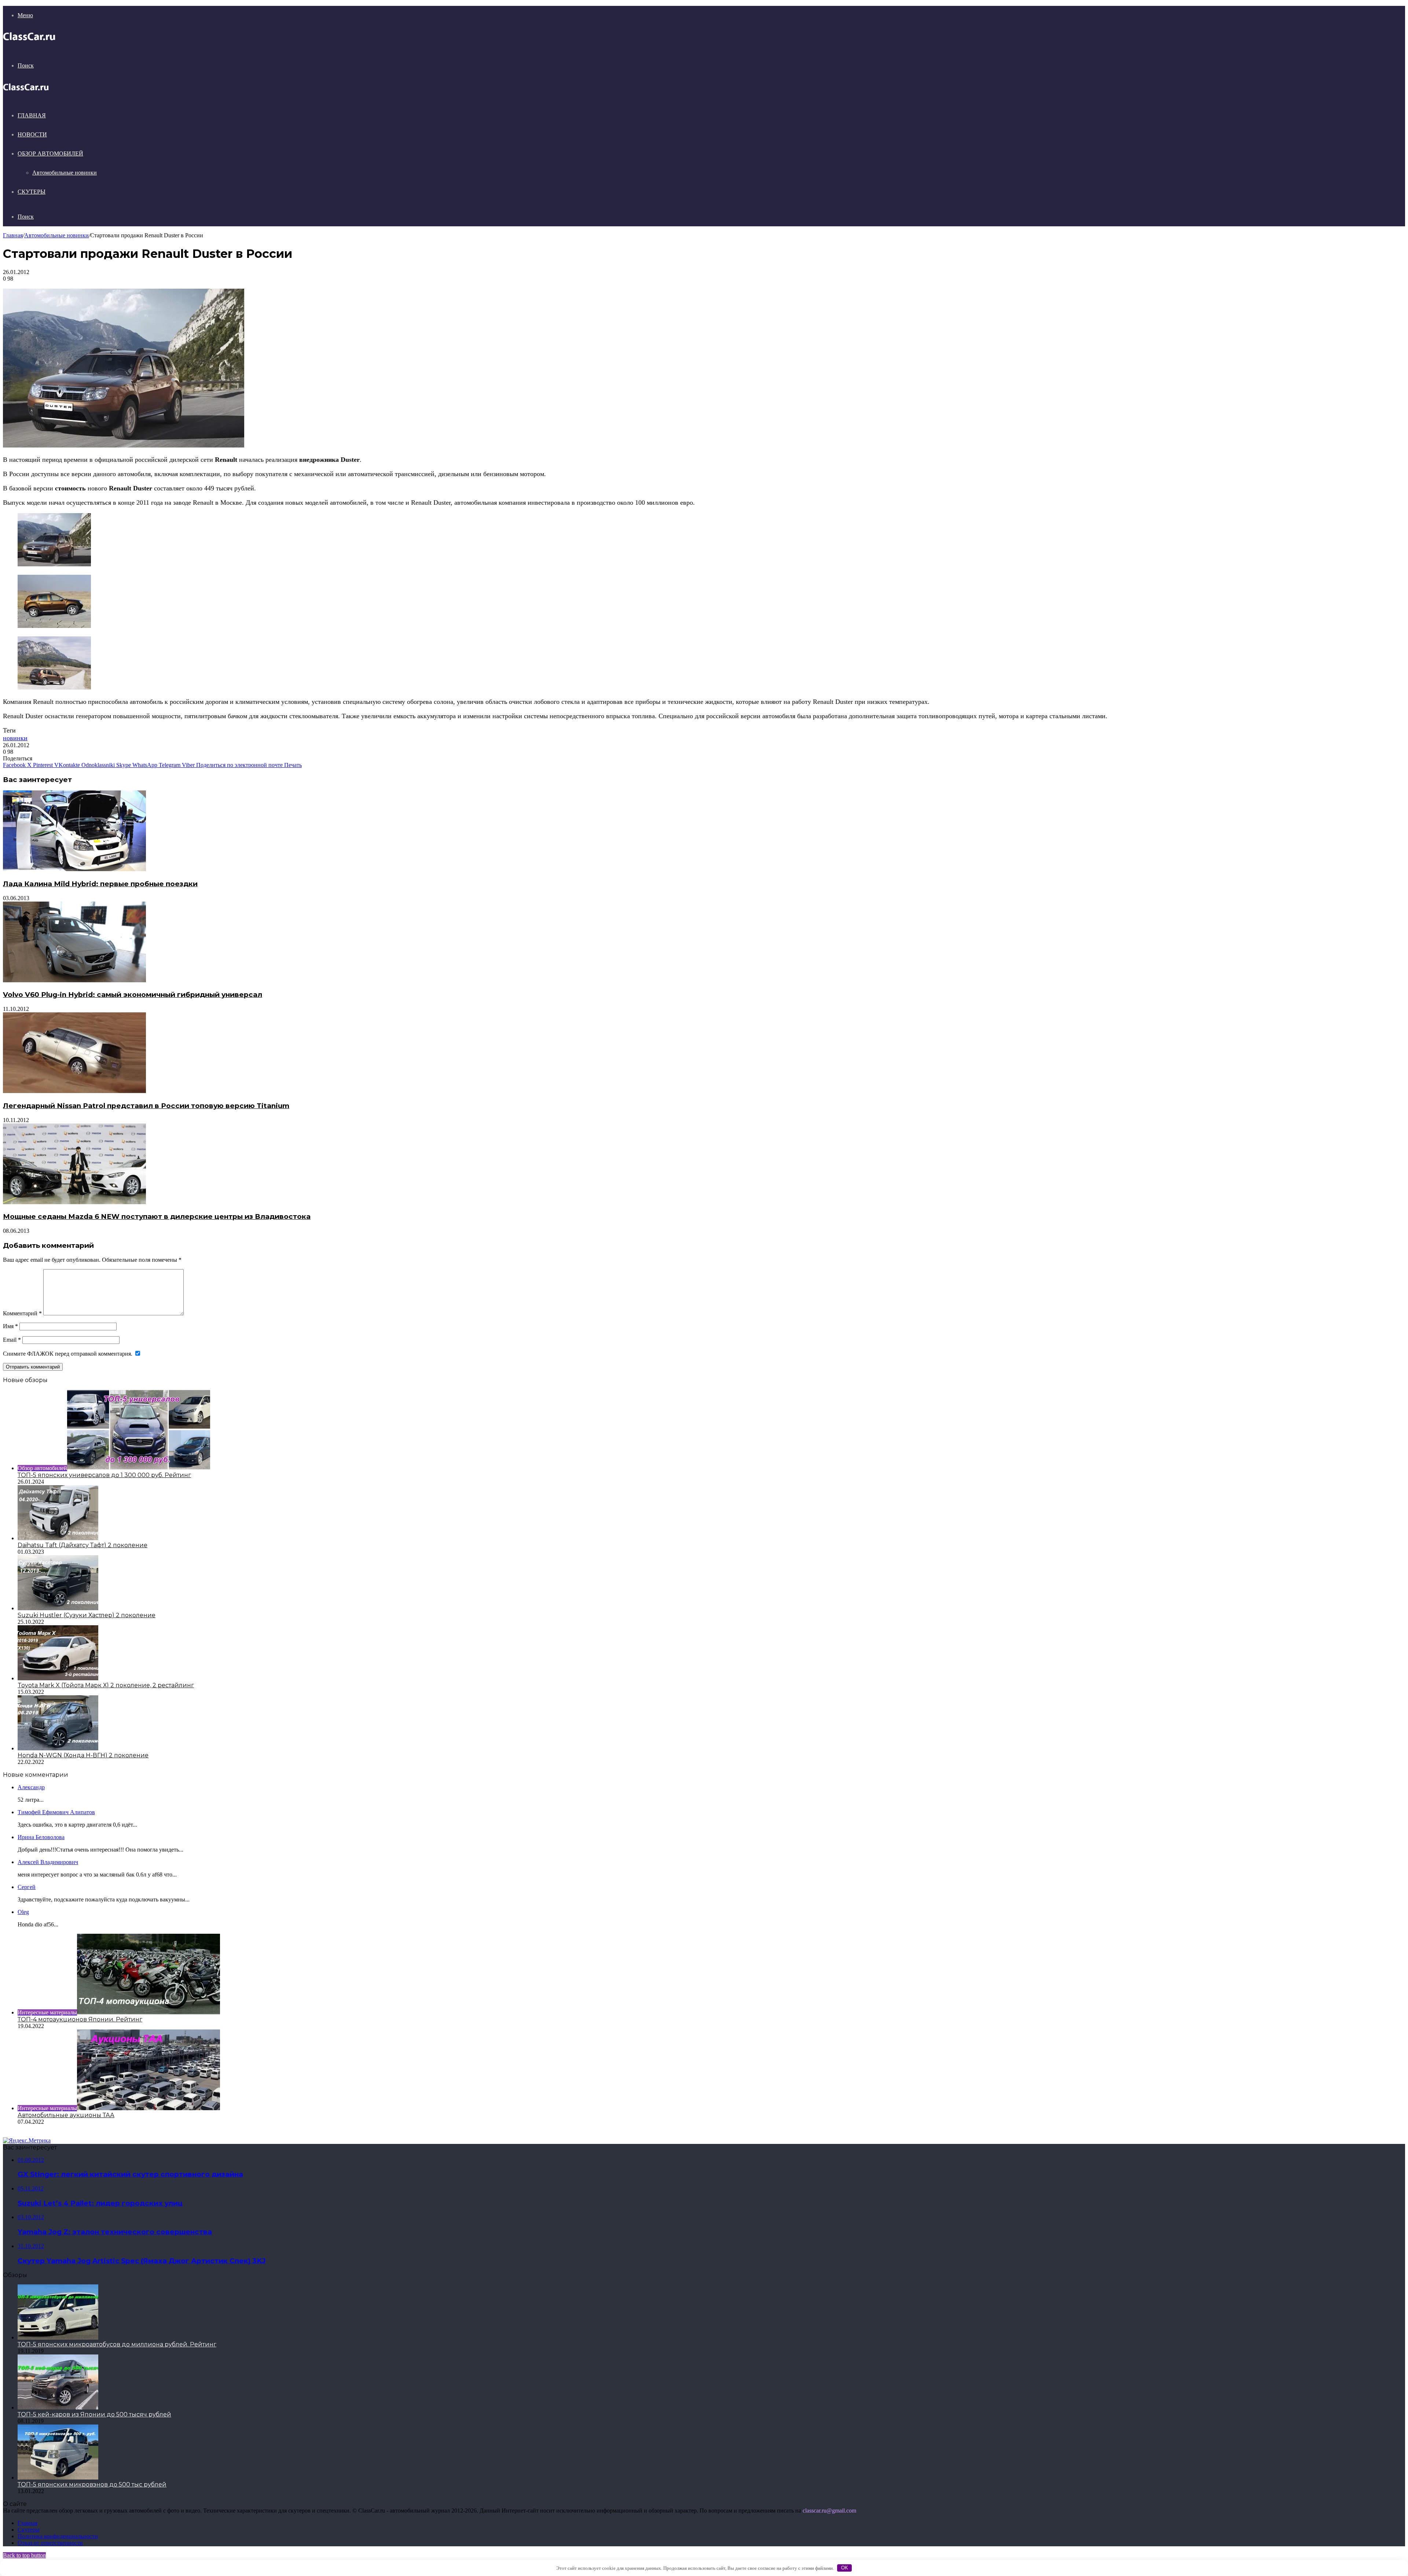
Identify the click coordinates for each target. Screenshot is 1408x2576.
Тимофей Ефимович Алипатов (56, 1812)
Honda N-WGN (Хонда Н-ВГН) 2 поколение (83, 1755)
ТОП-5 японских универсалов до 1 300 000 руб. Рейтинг (104, 1475)
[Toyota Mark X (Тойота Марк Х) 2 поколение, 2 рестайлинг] (58, 1678)
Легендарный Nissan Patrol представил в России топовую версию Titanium (146, 1106)
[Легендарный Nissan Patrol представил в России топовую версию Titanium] (74, 1091)
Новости (32, 134)
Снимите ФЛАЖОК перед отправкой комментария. (68, 1354)
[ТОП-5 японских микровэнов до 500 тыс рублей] (58, 2478)
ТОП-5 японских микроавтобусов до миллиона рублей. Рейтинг (117, 2344)
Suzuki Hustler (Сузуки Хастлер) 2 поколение (87, 1615)
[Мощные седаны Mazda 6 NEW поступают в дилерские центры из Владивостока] (74, 1202)
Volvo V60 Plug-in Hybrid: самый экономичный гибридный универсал (133, 995)
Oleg (23, 1912)
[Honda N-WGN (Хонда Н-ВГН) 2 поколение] (58, 1748)
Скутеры (32, 192)
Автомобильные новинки (65, 173)
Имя (10, 1326)
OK (845, 2568)
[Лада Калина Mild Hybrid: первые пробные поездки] (74, 869)
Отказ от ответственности (50, 2543)
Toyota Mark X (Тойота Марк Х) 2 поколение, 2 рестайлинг (106, 1685)
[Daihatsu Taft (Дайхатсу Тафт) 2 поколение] (58, 1538)
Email (12, 1340)
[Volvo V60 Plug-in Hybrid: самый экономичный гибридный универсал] (74, 980)
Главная (32, 115)
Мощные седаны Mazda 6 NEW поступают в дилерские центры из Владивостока (157, 1216)
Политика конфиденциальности (58, 2536)
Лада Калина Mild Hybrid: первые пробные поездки (100, 884)
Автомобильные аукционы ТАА (66, 2115)
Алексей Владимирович (48, 1862)
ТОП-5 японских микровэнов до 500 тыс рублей (92, 2484)
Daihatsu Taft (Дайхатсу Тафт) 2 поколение (82, 1545)
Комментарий (22, 1313)
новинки (15, 738)
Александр (31, 1787)
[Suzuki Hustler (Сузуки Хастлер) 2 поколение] (58, 1608)
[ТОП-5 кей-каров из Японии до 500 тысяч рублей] (58, 2407)
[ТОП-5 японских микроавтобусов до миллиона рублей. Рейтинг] (58, 2337)
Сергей (27, 1887)
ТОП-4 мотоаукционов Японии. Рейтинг (80, 2019)
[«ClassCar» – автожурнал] (29, 41)
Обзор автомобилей (50, 154)
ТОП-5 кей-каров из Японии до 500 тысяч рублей (94, 2414)
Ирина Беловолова (41, 1837)
